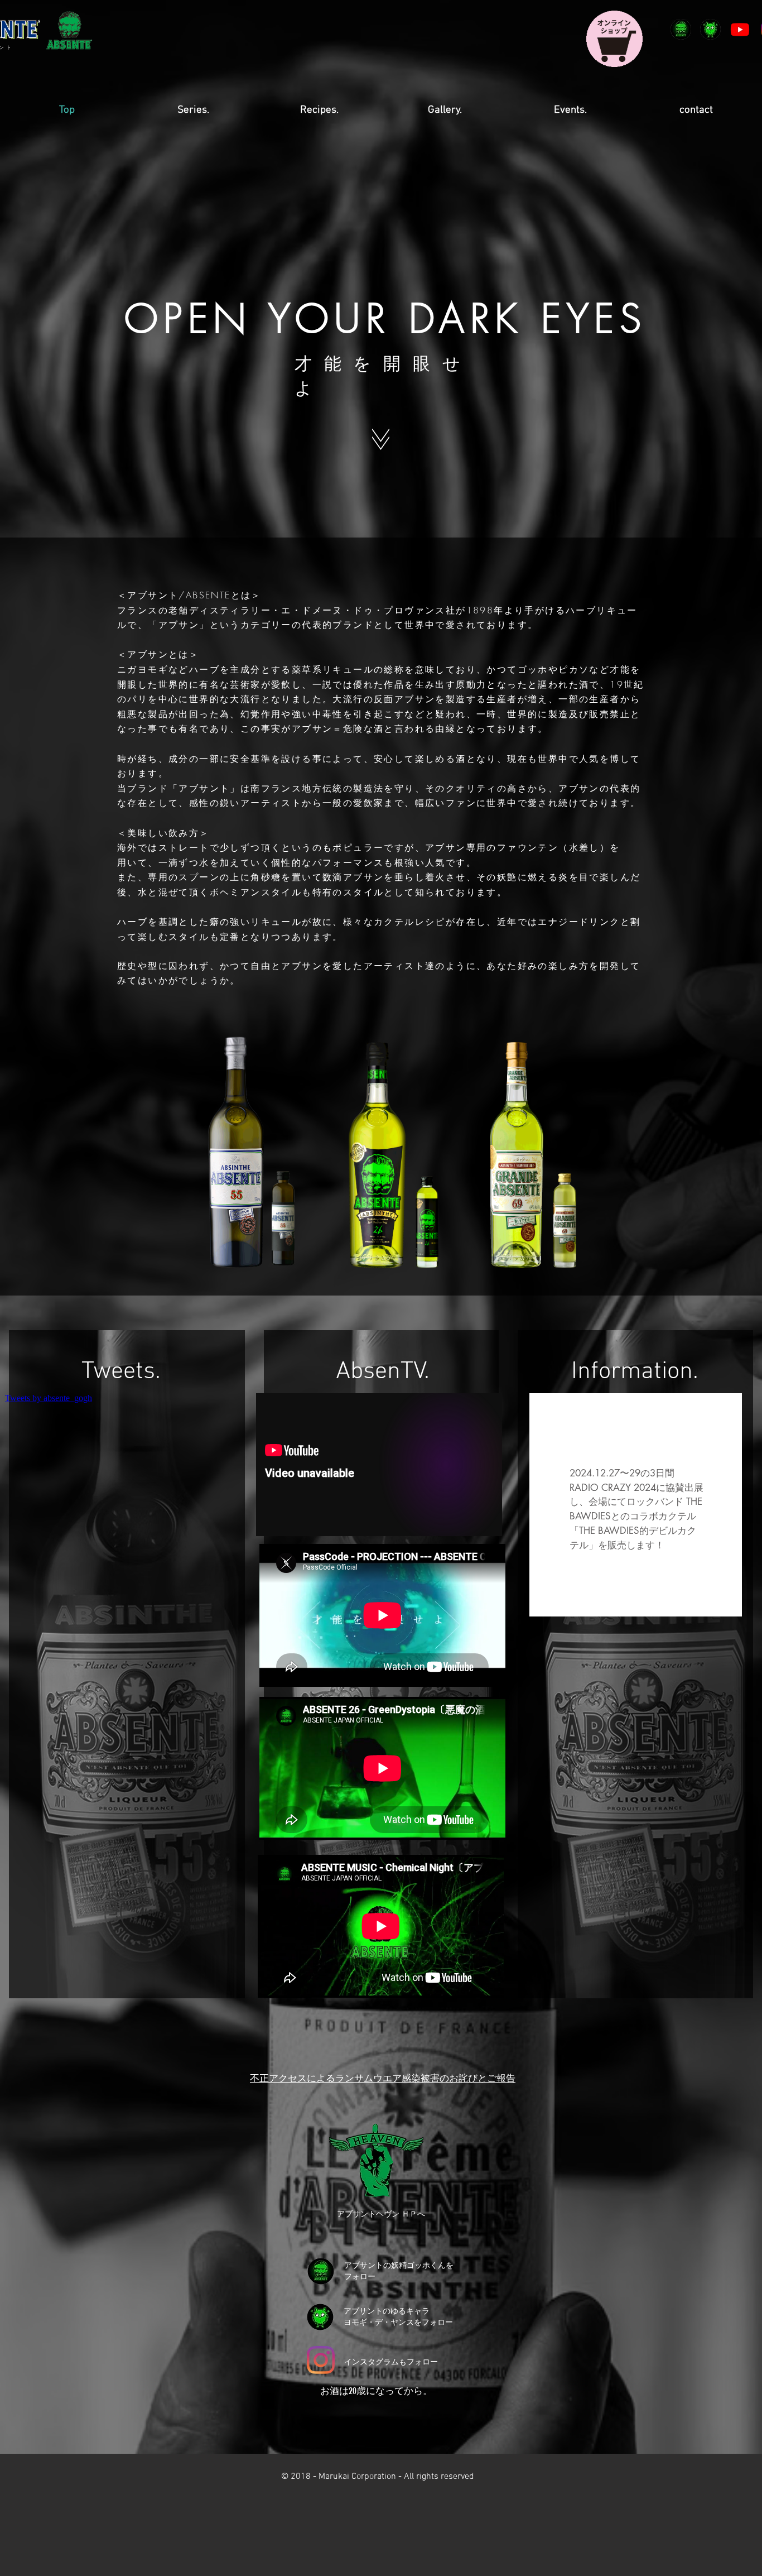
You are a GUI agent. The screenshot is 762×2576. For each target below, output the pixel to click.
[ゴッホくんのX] (681, 29)
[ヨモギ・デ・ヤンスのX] (710, 29)
